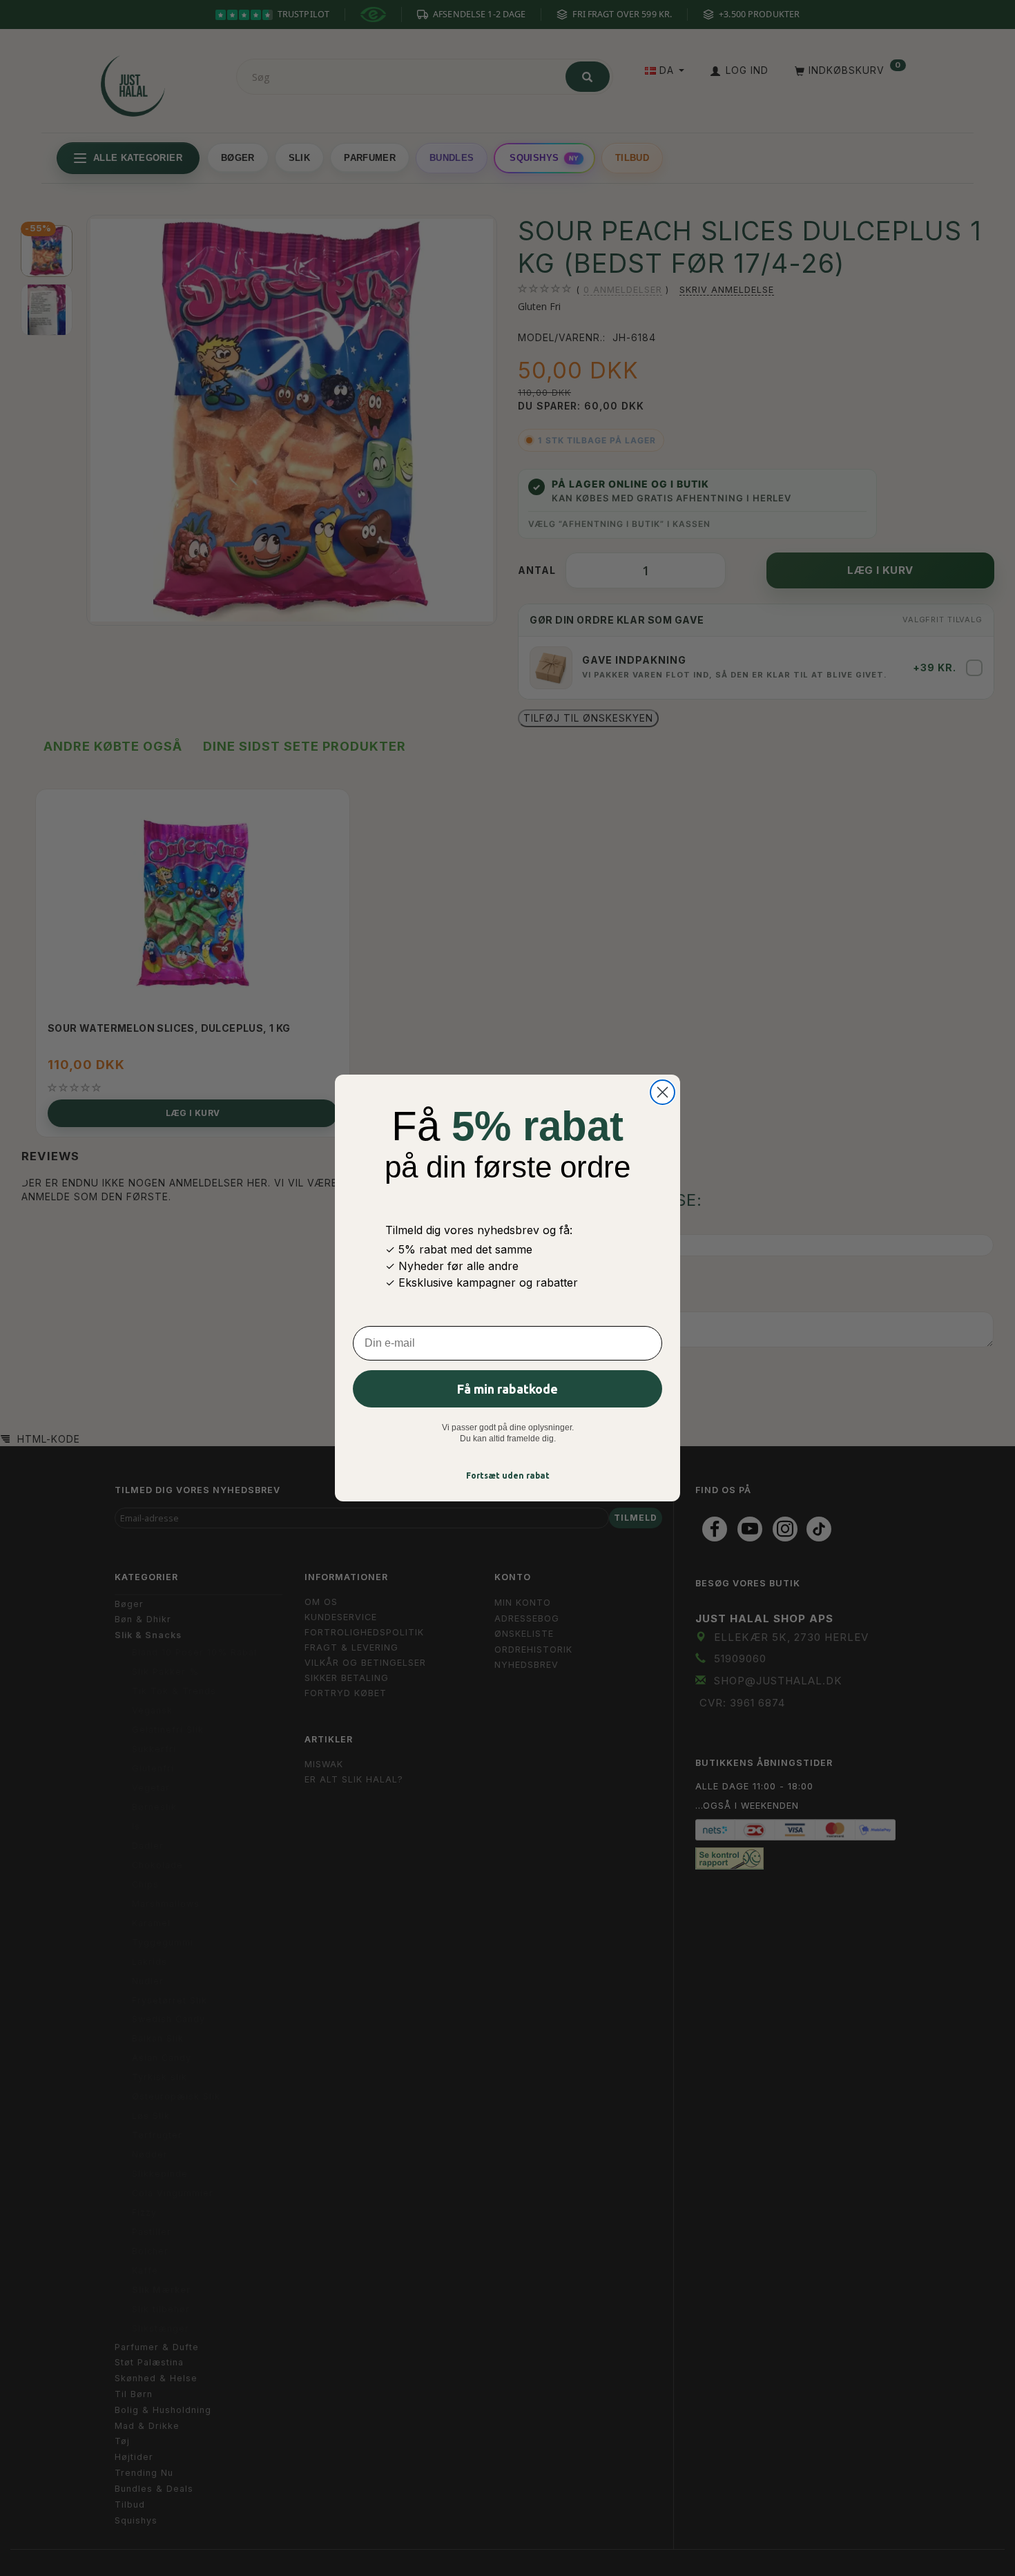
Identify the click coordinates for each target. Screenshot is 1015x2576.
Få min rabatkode (507, 1389)
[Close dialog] (663, 1092)
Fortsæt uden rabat (508, 1476)
